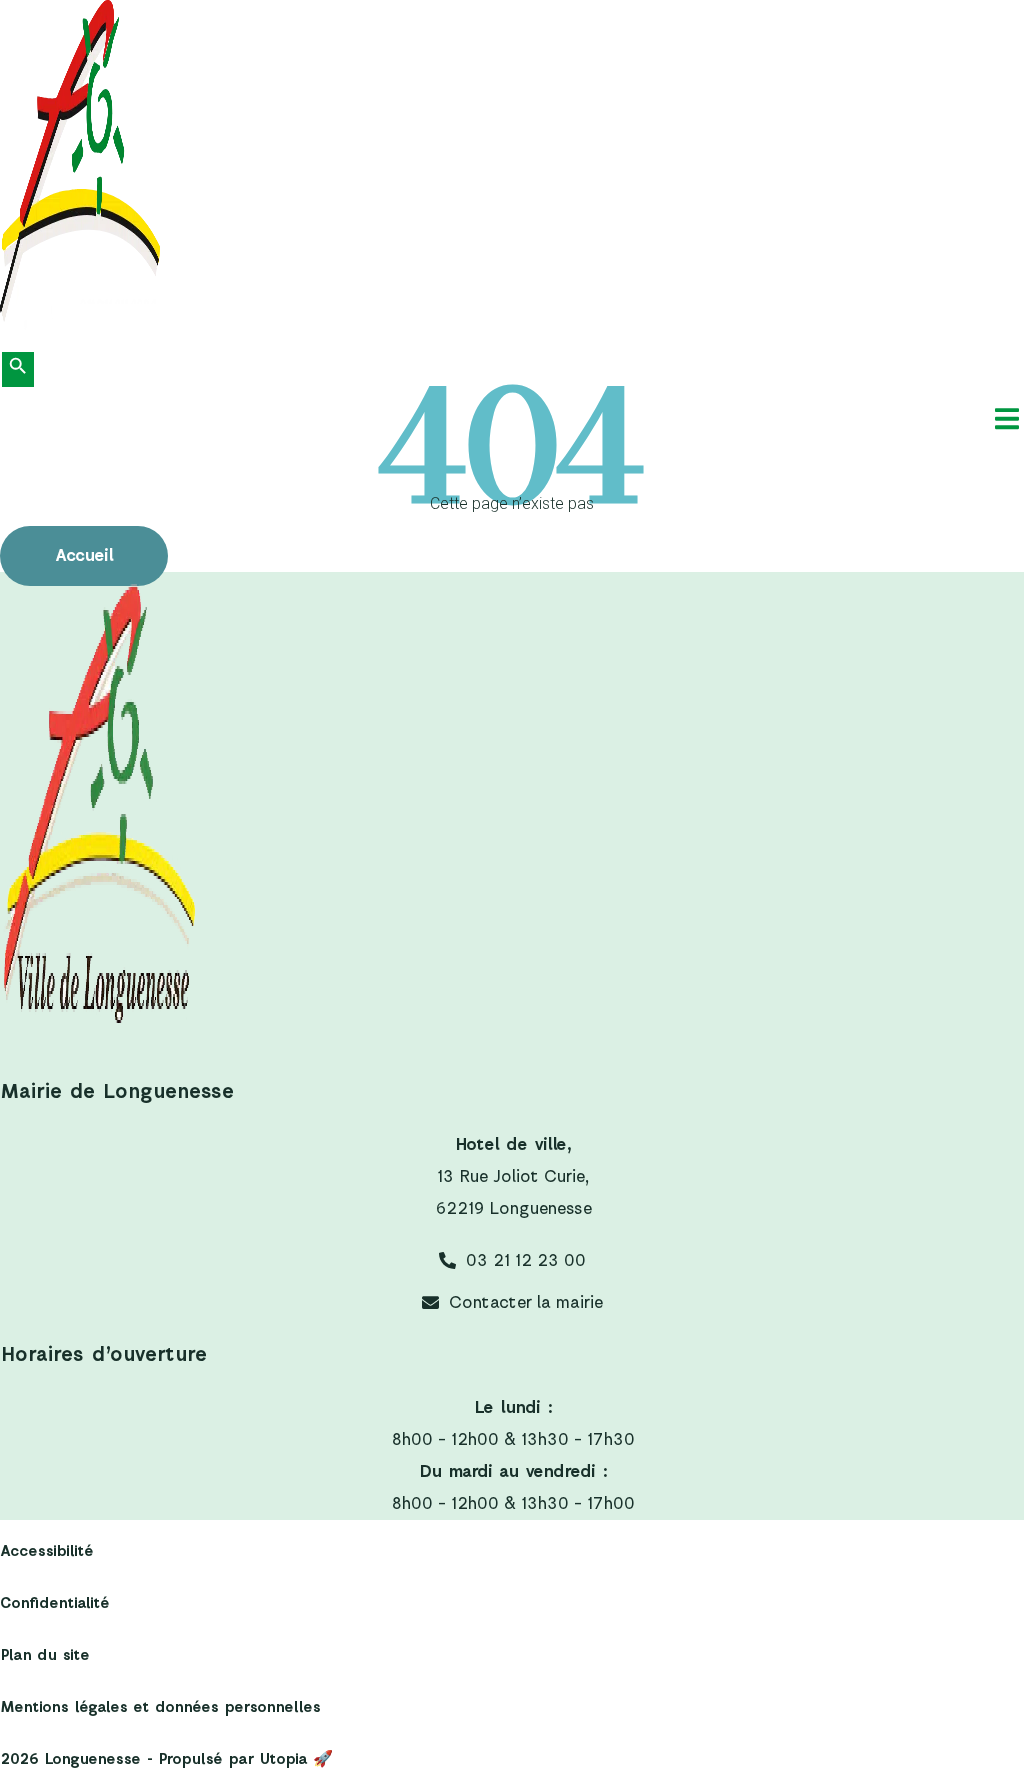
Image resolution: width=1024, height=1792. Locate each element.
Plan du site (44, 1655)
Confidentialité (54, 1603)
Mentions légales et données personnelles (160, 1707)
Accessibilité (46, 1551)
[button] (1006, 418)
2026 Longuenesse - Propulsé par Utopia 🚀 (166, 1759)
